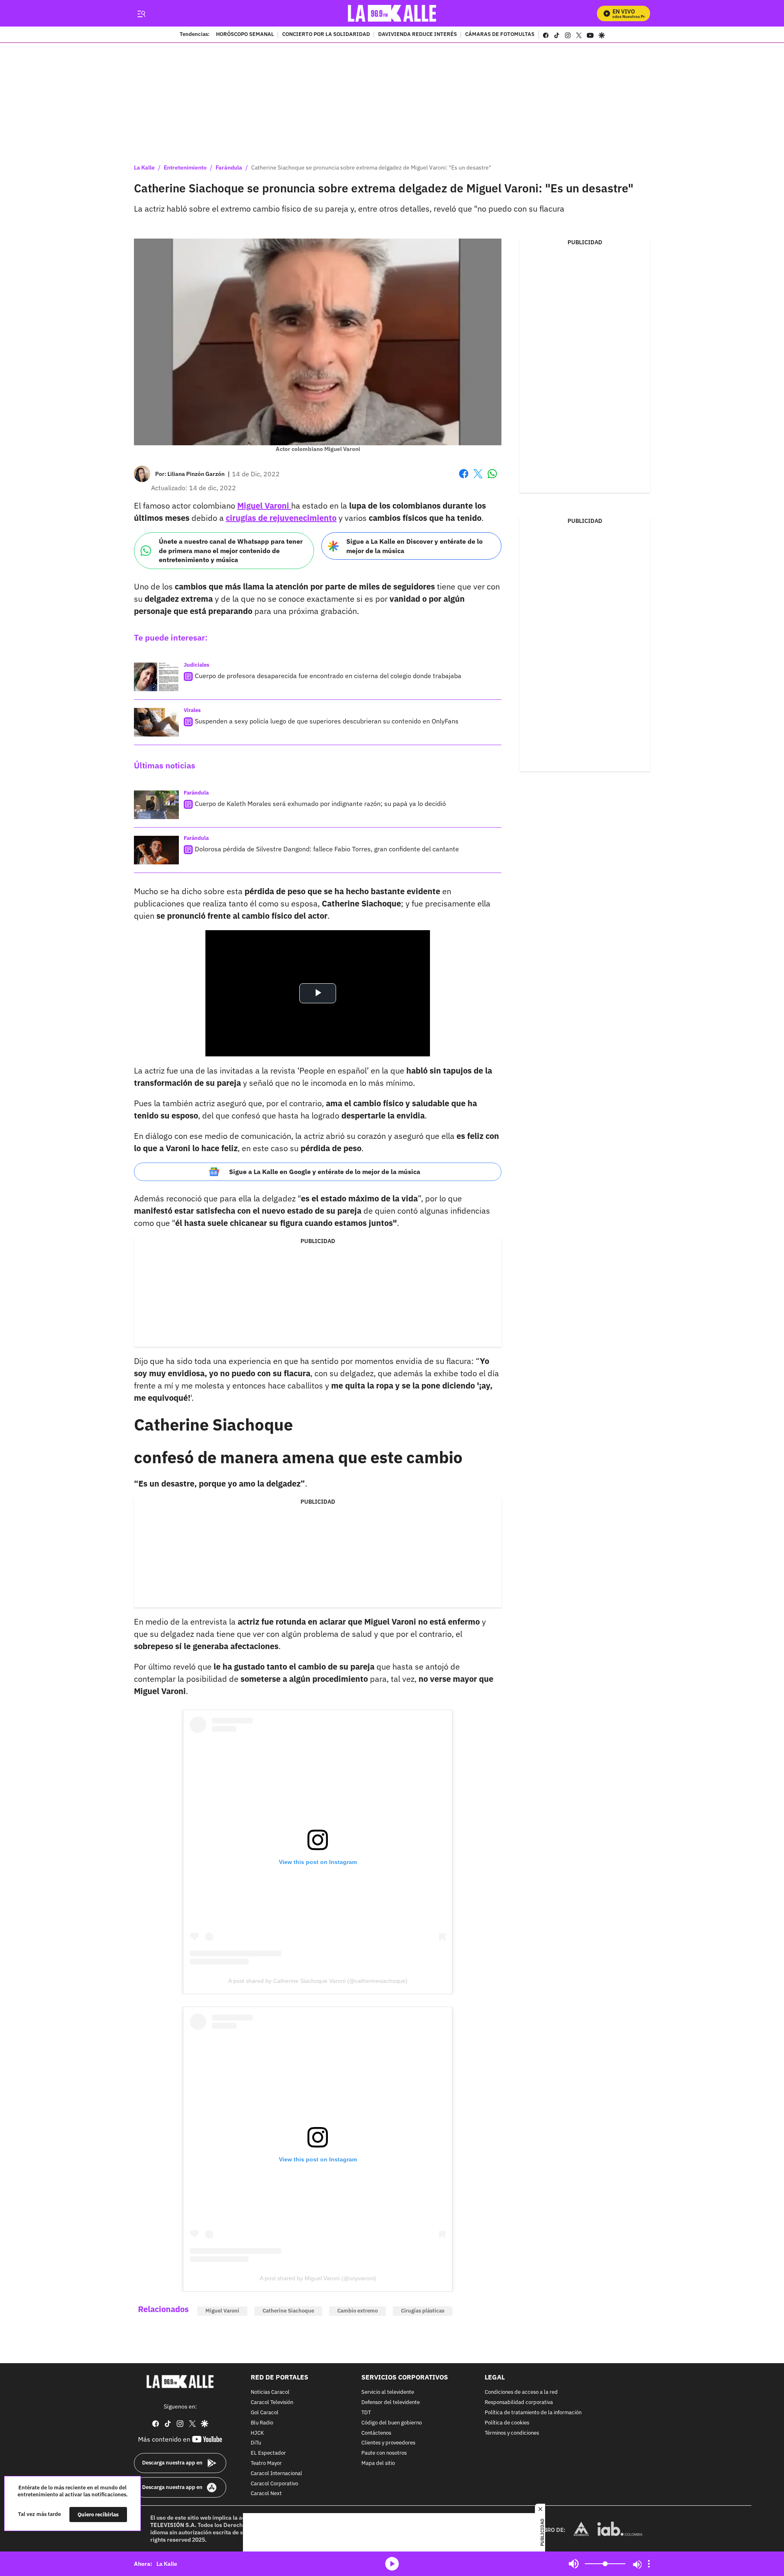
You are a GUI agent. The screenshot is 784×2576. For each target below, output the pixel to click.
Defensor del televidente (391, 2403)
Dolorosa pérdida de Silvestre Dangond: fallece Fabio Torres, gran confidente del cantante (327, 849)
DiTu (256, 2443)
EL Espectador (268, 2453)
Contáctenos (376, 2433)
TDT (366, 2413)
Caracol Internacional (276, 2474)
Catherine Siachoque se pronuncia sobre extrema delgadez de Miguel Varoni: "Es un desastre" (371, 167)
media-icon (392, 2564)
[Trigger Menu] (141, 13)
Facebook (464, 479)
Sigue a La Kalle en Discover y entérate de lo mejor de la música (414, 546)
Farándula (229, 167)
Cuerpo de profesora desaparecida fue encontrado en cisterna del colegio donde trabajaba (328, 676)
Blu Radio (262, 2423)
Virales (192, 710)
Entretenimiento (185, 167)
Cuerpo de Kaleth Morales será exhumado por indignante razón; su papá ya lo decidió (320, 804)
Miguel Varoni (222, 2311)
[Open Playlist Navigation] (649, 2564)
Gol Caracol (265, 2413)
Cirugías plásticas (423, 2311)
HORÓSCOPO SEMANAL (245, 35)
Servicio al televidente (388, 2392)
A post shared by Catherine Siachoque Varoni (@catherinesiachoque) (318, 1981)
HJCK (257, 2433)
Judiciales (197, 665)
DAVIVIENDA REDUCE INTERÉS (418, 35)
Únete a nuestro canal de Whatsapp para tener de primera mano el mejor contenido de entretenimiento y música (231, 550)
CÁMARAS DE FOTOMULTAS (500, 35)
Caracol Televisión (272, 2403)
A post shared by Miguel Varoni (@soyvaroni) (318, 2278)
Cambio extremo (357, 2311)
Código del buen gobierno (392, 2423)
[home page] (392, 13)
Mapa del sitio (378, 2463)
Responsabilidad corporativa (519, 2403)
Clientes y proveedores (388, 2443)
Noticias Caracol (270, 2392)
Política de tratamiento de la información (533, 2413)
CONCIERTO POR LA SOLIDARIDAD (326, 35)
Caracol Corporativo (274, 2484)
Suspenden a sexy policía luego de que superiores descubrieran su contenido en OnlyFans (327, 721)
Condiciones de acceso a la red (521, 2392)
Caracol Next (266, 2494)
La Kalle (144, 167)
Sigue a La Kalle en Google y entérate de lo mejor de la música (325, 1172)
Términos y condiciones (512, 2433)
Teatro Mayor (266, 2463)
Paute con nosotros (384, 2453)
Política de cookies (507, 2423)
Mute (574, 2564)
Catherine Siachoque (288, 2311)
